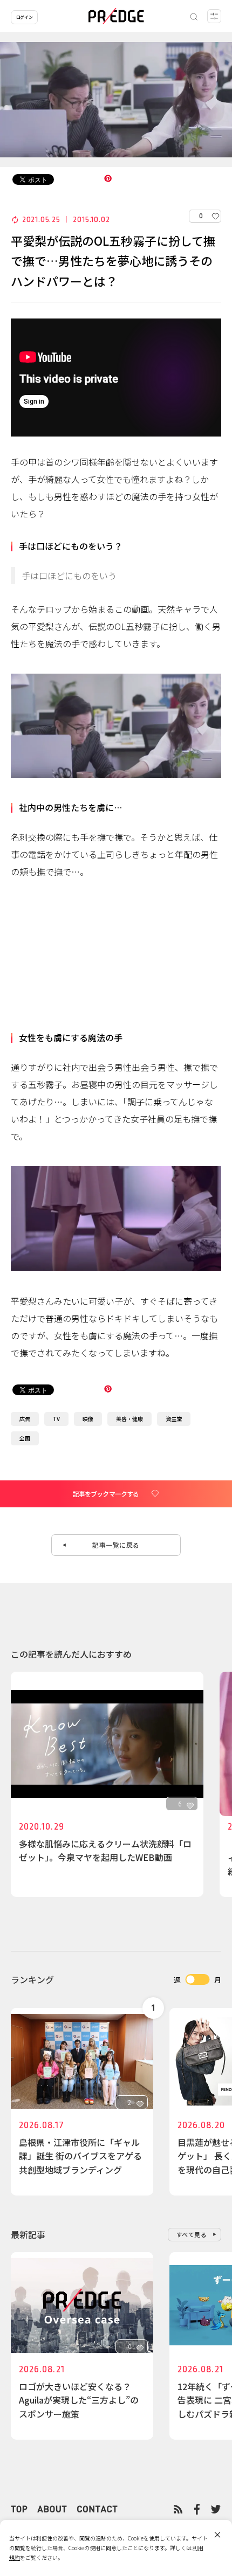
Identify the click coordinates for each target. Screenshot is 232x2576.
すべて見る (192, 2234)
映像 (88, 1419)
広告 (25, 1419)
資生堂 (174, 1419)
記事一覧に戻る (116, 1545)
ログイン (24, 17)
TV (56, 1419)
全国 (25, 1438)
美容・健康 (129, 1419)
